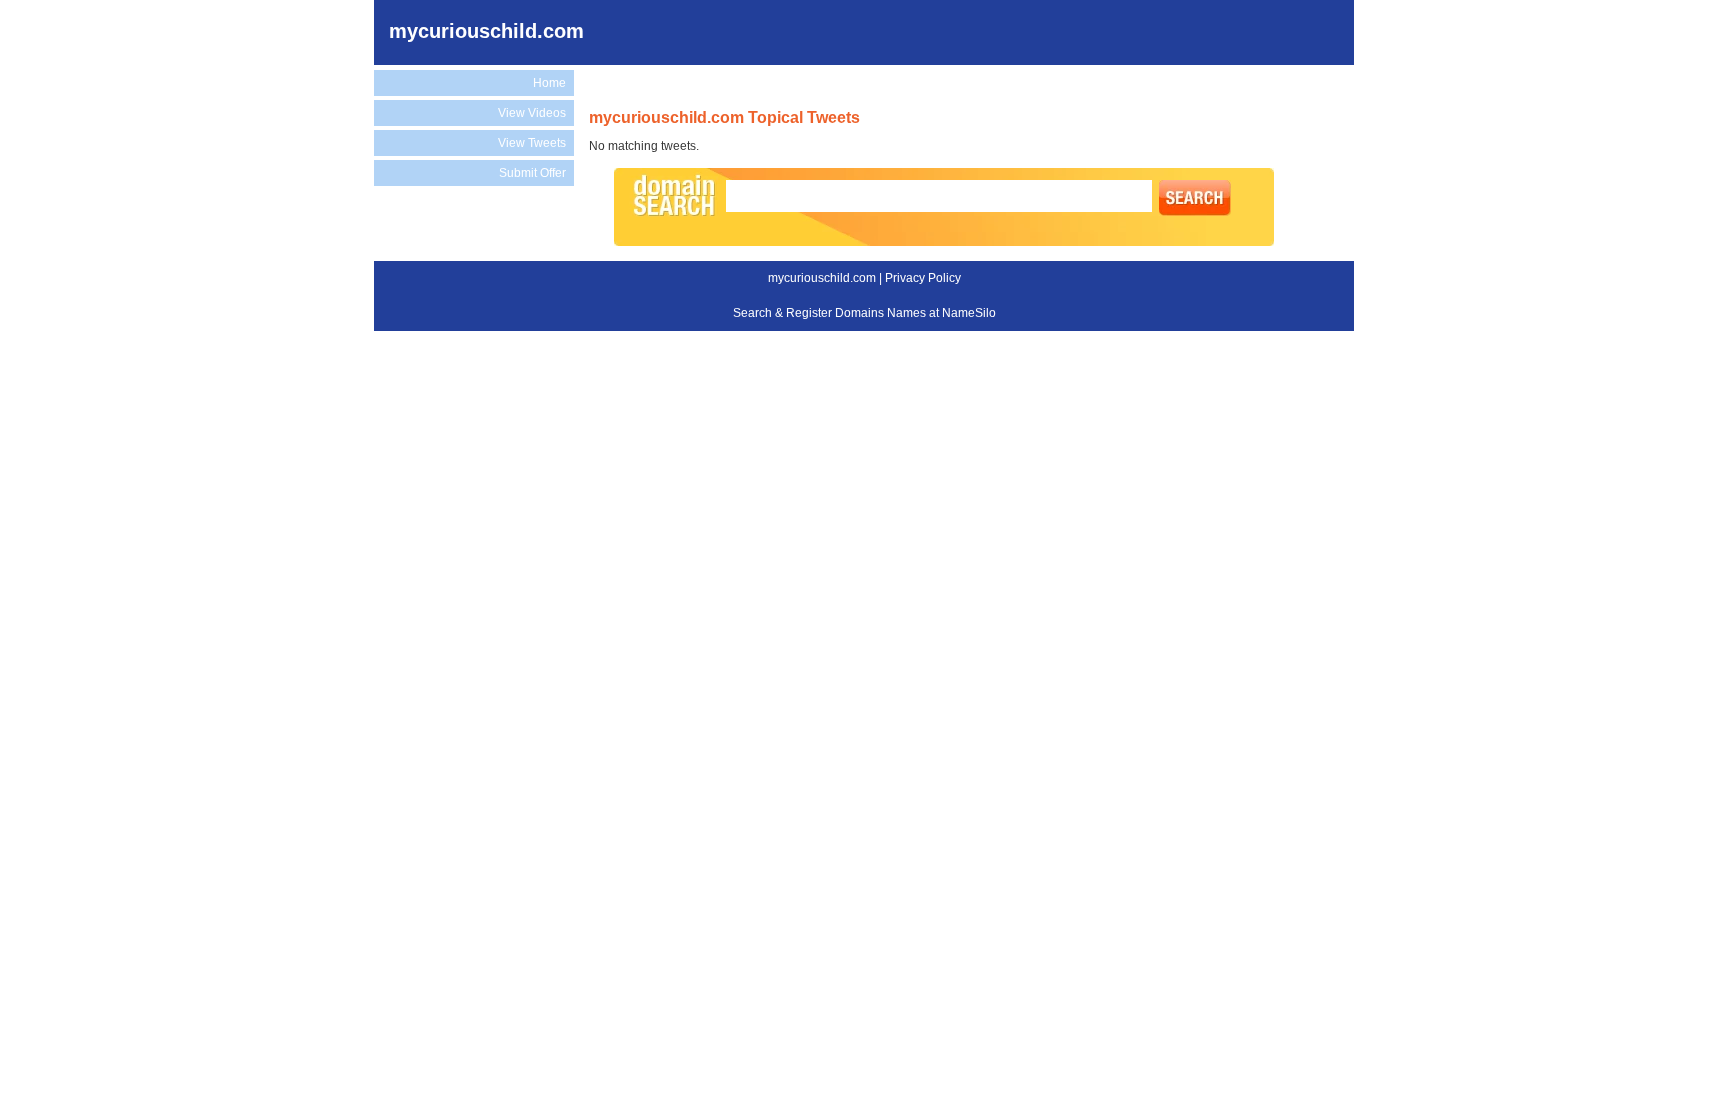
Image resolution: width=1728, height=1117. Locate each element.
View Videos (532, 113)
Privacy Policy (923, 278)
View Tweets (532, 143)
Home (549, 83)
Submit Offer (532, 173)
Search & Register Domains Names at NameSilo (864, 313)
